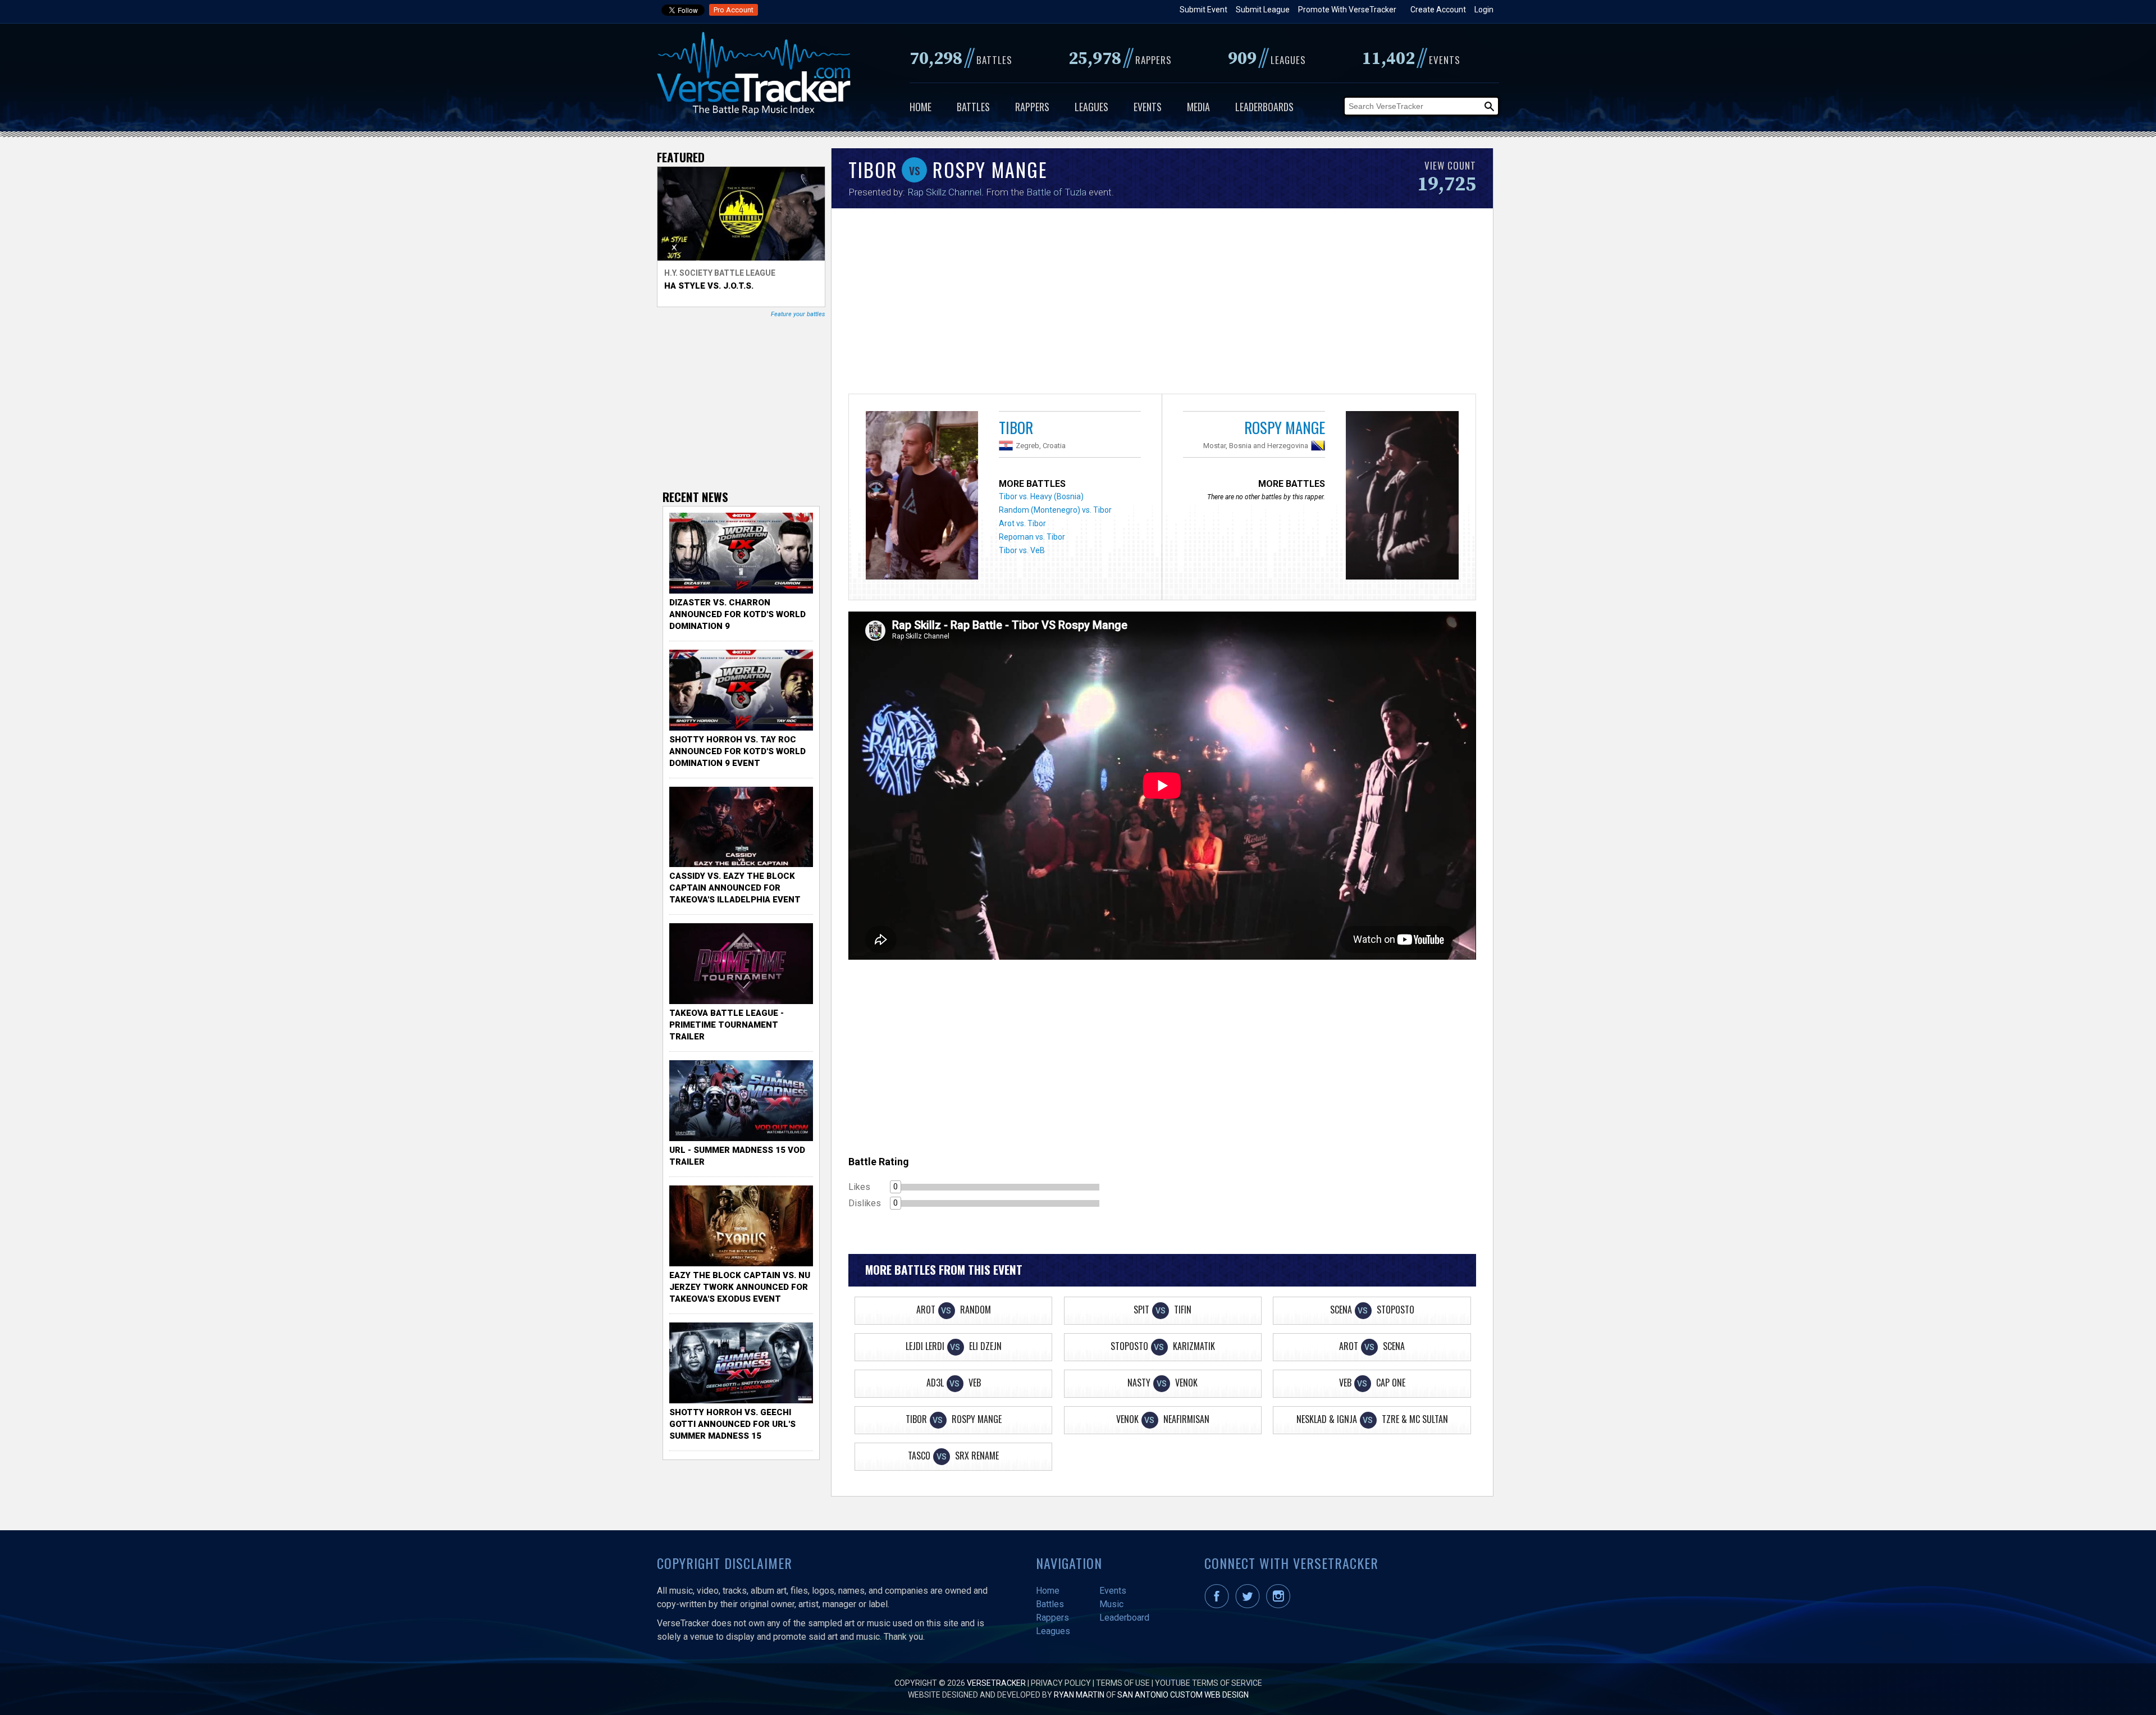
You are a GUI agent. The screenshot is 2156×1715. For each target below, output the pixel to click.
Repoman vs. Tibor (1032, 537)
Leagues (1091, 107)
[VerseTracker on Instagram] (1280, 1605)
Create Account (1438, 10)
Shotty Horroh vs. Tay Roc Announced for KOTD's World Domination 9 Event (737, 751)
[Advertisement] (1162, 304)
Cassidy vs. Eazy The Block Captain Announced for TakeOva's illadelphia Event (735, 888)
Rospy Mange (1285, 427)
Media (1198, 107)
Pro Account (734, 10)
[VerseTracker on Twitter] (1250, 1605)
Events (1148, 107)
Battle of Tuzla (1056, 192)
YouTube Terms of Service (1209, 1683)
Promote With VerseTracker (1347, 10)
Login (1484, 10)
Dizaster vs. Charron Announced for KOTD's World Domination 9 (737, 614)
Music (1111, 1604)
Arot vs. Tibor (1022, 523)
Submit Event (1203, 10)
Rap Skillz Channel (944, 192)
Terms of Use (1123, 1683)
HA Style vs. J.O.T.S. (709, 286)
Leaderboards (1264, 107)
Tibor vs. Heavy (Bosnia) (1041, 496)
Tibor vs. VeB (1022, 550)
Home (921, 107)
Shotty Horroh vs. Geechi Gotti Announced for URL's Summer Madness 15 (732, 1424)
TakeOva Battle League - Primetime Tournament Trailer (727, 1025)
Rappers (1032, 107)
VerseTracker (996, 1683)
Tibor (1016, 427)
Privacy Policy (1061, 1683)
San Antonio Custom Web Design (1183, 1695)
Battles (973, 107)
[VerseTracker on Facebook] (1219, 1605)
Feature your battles (798, 314)
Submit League (1263, 10)
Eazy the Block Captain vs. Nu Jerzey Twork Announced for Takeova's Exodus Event (740, 1287)
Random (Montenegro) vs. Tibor (1055, 510)
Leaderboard (1124, 1618)
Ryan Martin (1079, 1695)
